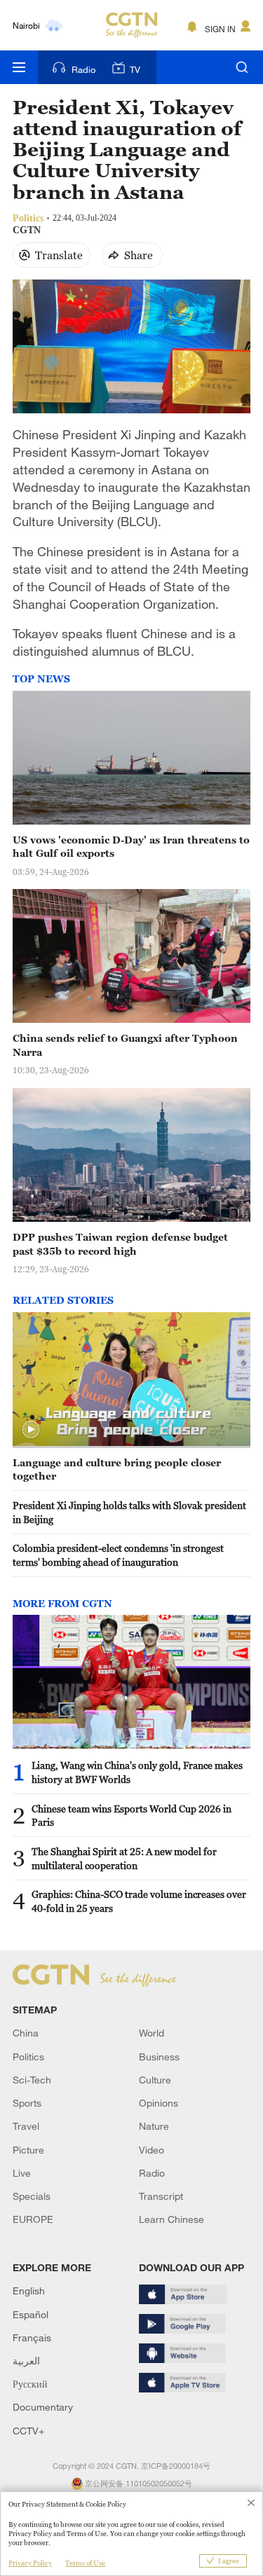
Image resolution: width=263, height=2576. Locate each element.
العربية (26, 2361)
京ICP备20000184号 (176, 2466)
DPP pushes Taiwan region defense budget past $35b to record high (120, 1244)
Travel (26, 2126)
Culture (155, 2080)
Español (31, 2314)
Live (22, 2173)
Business (159, 2057)
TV (135, 69)
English (29, 2291)
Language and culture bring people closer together (117, 1469)
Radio (83, 69)
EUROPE (33, 2219)
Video (151, 2150)
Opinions (159, 2103)
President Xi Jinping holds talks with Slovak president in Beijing (129, 1512)
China (26, 2033)
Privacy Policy (30, 2563)
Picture (28, 2150)
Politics (28, 2057)
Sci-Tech (32, 2080)
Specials (32, 2196)
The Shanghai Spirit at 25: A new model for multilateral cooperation (124, 1858)
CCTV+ (28, 2431)
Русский (30, 2384)
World (151, 2033)
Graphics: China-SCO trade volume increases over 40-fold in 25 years (139, 1901)
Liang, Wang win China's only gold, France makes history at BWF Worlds (137, 1772)
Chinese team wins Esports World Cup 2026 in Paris (131, 1816)
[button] (31, 1430)
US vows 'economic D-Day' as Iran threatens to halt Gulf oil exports (131, 847)
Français (32, 2337)
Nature (154, 2126)
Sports (27, 2103)
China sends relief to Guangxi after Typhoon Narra (125, 1045)
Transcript (161, 2196)
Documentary (43, 2407)
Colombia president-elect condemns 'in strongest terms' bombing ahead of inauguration (118, 1555)
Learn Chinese (171, 2219)
